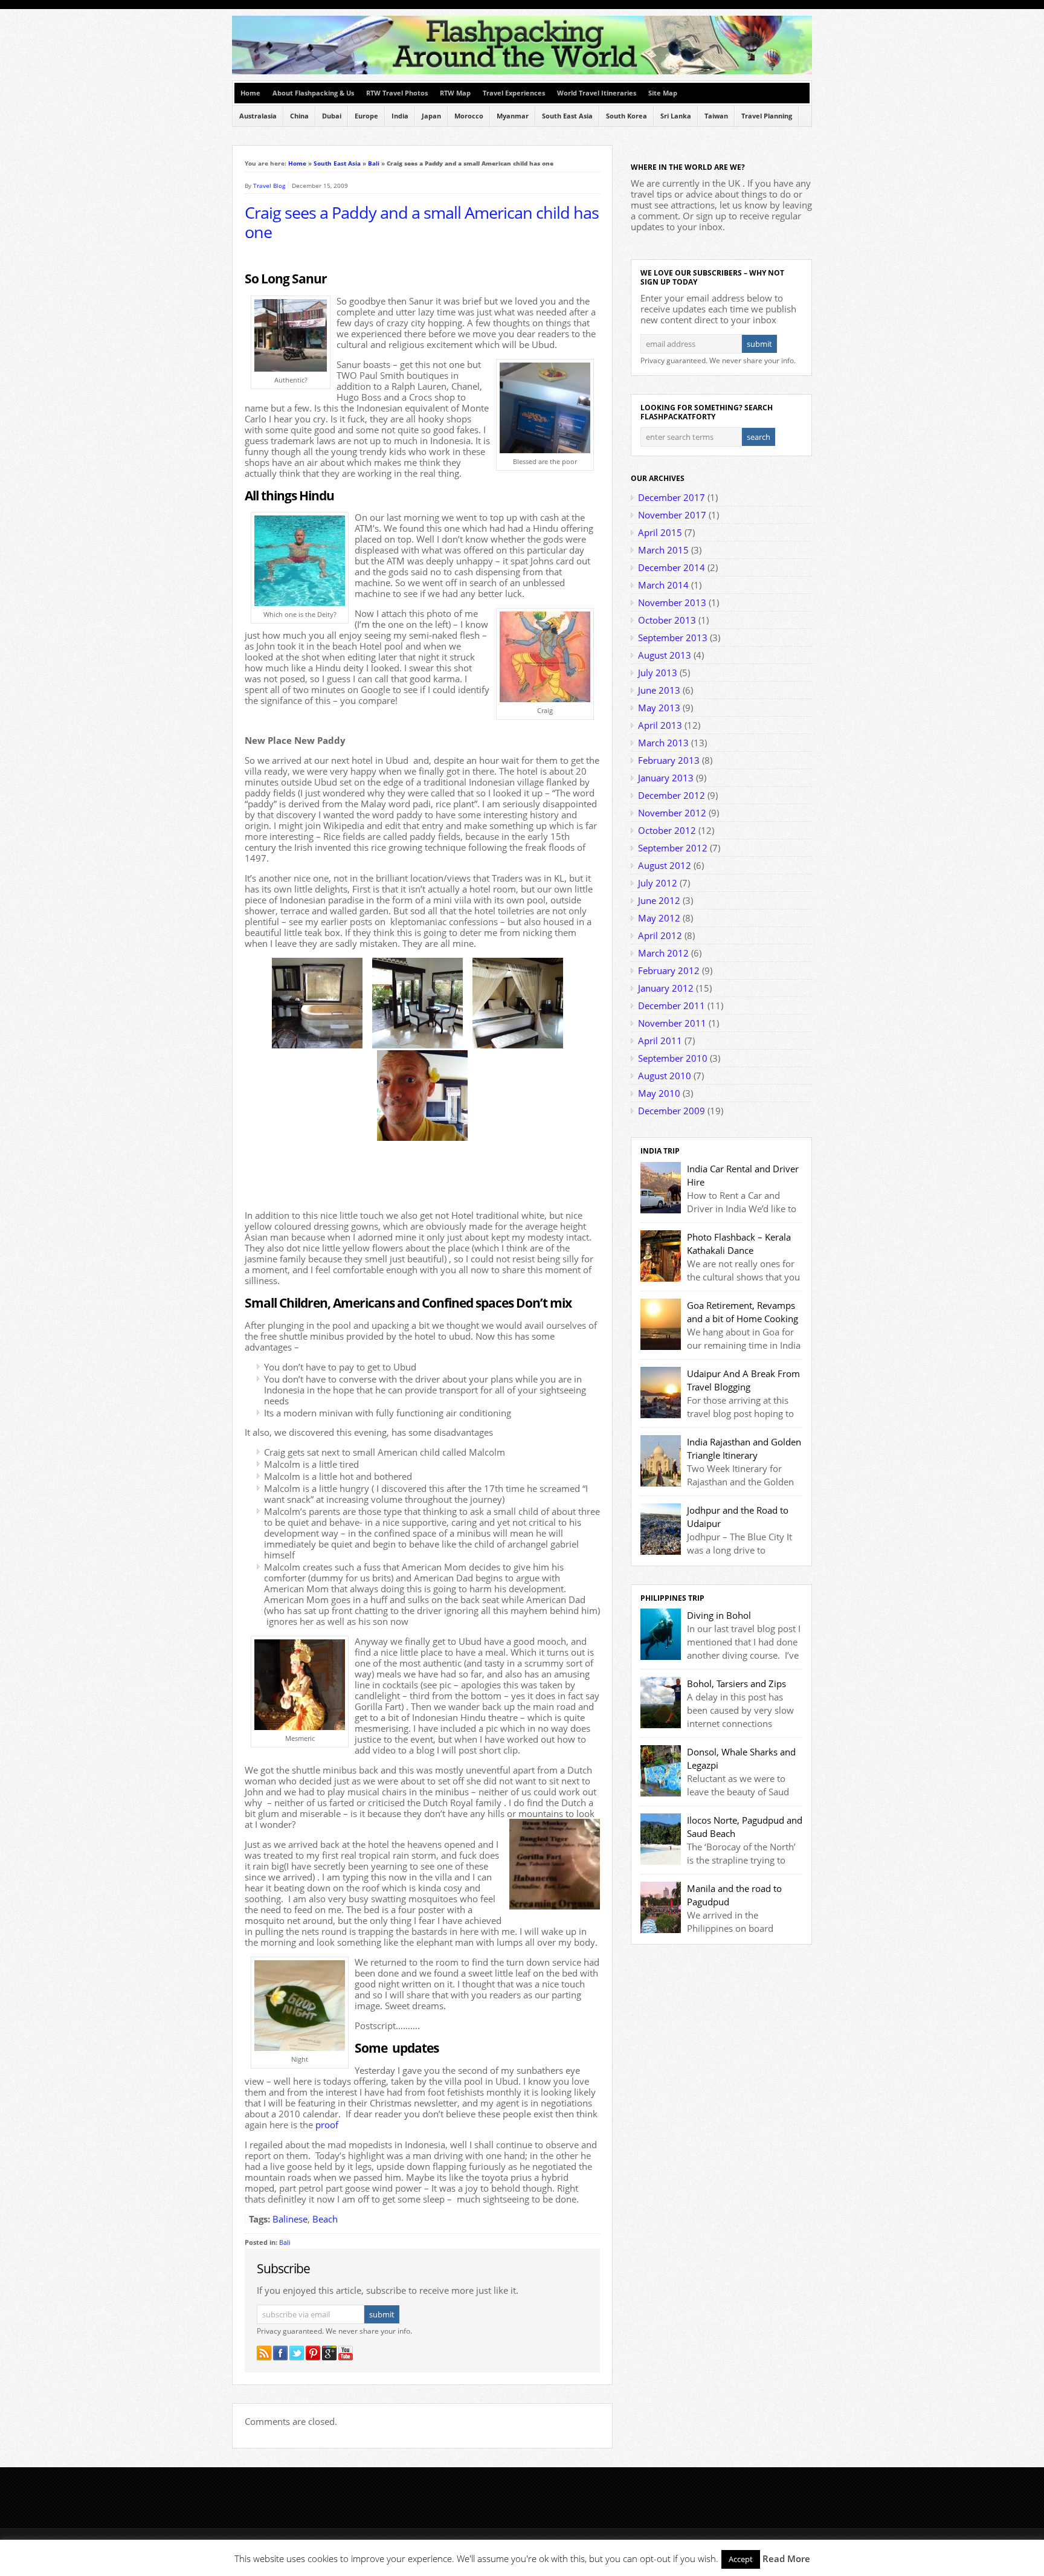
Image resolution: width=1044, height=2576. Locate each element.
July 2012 (658, 883)
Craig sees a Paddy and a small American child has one (422, 222)
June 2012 (659, 900)
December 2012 (672, 795)
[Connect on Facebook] (280, 2353)
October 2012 (667, 830)
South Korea (627, 116)
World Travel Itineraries (597, 93)
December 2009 (672, 1111)
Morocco (469, 116)
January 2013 (666, 778)
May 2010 (659, 1093)
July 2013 (658, 673)
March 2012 (663, 953)
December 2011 (672, 1006)
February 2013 (669, 760)
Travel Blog (269, 186)
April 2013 (660, 725)
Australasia (258, 116)
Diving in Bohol (719, 1615)
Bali (374, 163)
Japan (431, 116)
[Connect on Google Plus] (329, 2353)
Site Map (663, 93)
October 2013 (667, 620)
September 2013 (673, 638)
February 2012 (669, 970)
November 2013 (672, 602)
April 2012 (660, 935)
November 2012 (672, 813)
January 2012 (666, 988)
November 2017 (672, 515)
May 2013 (659, 708)
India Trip (660, 1151)
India (400, 116)
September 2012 (673, 848)
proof (327, 2125)
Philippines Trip (672, 1598)
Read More (786, 2558)
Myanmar (513, 116)
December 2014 (672, 567)
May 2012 (659, 918)
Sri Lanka (676, 116)
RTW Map (455, 93)
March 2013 (663, 743)
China (299, 116)
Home (250, 93)
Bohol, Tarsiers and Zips (736, 1683)
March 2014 (663, 585)
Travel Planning (767, 116)
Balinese (290, 2219)
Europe (366, 116)
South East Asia (567, 116)
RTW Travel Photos (397, 93)
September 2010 (673, 1058)
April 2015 (660, 532)
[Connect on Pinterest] (313, 2353)
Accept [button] (741, 2559)
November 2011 (672, 1023)
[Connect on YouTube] (346, 2353)
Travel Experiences (514, 93)
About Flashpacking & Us (313, 93)
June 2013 (659, 690)
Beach (325, 2219)
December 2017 (672, 497)
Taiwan (716, 116)
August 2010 (665, 1076)
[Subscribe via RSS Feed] (264, 2353)
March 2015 (663, 550)
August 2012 (665, 865)
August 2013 (665, 655)
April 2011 (660, 1041)
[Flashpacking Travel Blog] (522, 72)
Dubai (332, 116)
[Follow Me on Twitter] (297, 2353)
